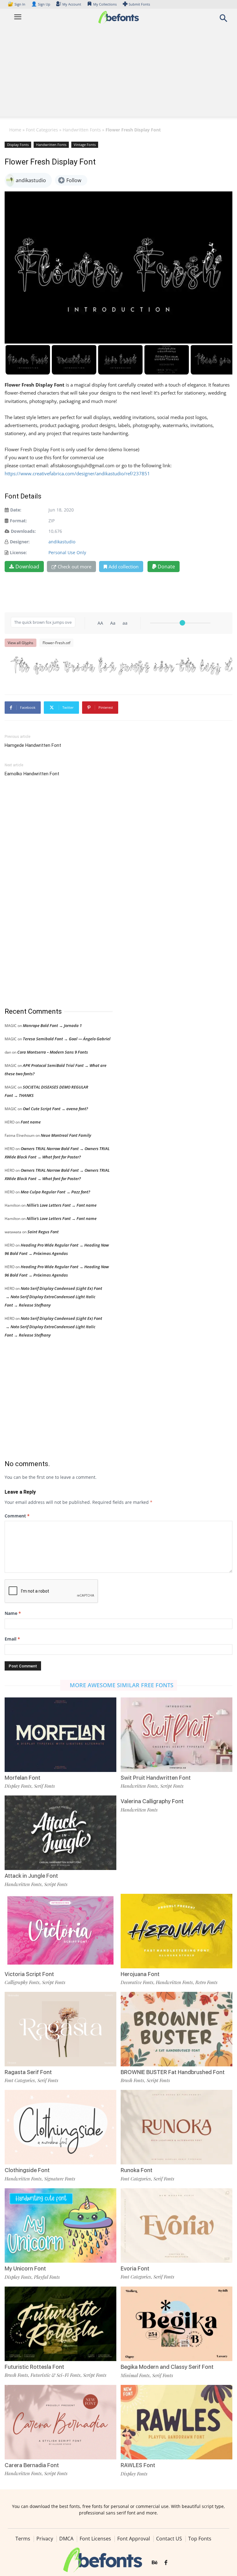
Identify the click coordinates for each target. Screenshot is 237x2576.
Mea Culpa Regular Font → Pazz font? (55, 1192)
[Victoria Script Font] (60, 1930)
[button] (223, 20)
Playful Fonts (47, 2277)
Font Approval (134, 2539)
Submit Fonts (139, 4)
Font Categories (42, 130)
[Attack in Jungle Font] (60, 1832)
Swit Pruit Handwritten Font (156, 1778)
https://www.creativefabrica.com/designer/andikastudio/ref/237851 (77, 473)
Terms (23, 2539)
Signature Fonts (60, 2179)
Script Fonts (172, 1786)
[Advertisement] (118, 73)
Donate (166, 567)
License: (18, 552)
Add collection (124, 567)
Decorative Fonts (137, 1982)
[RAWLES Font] (177, 2422)
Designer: (20, 542)
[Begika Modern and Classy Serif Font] (177, 2323)
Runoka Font (137, 2170)
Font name (31, 1122)
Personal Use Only (67, 552)
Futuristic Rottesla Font (34, 2367)
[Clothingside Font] (60, 2127)
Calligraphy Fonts (22, 1982)
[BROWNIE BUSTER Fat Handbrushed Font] (177, 2028)
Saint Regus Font (43, 1232)
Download (27, 567)
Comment (17, 1516)
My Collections (105, 4)
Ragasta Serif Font (28, 2072)
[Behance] (155, 2563)
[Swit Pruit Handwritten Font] (177, 1734)
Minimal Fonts (135, 2375)
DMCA (66, 2539)
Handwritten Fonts (82, 130)
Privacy (45, 2539)
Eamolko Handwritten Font (32, 774)
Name (13, 1613)
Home (15, 130)
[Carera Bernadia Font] (60, 2422)
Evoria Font (135, 2268)
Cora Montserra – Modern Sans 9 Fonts (53, 1052)
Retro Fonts (206, 1982)
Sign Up (41, 4)
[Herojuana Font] (177, 1930)
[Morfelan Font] (60, 1734)
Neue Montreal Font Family (66, 1135)
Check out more (75, 567)
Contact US (169, 2539)
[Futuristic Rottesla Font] (60, 2323)
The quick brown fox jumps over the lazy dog (122, 666)
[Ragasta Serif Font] (60, 2028)
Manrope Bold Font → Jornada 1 (52, 1025)
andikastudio (62, 542)
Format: (18, 521)
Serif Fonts (44, 1786)
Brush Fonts (132, 2080)
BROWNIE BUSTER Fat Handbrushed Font (173, 2072)
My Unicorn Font (25, 2268)
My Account (72, 4)
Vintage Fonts (85, 145)
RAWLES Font (138, 2465)
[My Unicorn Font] (60, 2225)
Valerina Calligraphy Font (152, 1801)
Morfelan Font (23, 1778)
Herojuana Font (140, 1974)
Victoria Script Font (29, 1974)
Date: (16, 510)
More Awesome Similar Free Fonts (122, 1685)
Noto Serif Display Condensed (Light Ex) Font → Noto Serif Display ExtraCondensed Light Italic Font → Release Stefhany (53, 1297)
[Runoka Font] (177, 2127)
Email (12, 1639)
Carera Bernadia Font (32, 2465)
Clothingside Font (27, 2170)
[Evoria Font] (177, 2225)
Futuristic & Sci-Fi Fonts (56, 2375)
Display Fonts (18, 145)
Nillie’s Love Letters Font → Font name (62, 1205)
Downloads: (23, 531)
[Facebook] (166, 2563)
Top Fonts (200, 2539)
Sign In (17, 4)
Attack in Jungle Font (31, 1876)
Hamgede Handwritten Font (33, 745)
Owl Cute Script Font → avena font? (55, 1109)
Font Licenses (95, 2539)
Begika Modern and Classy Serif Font (167, 2367)
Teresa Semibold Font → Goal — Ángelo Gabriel (67, 1039)
